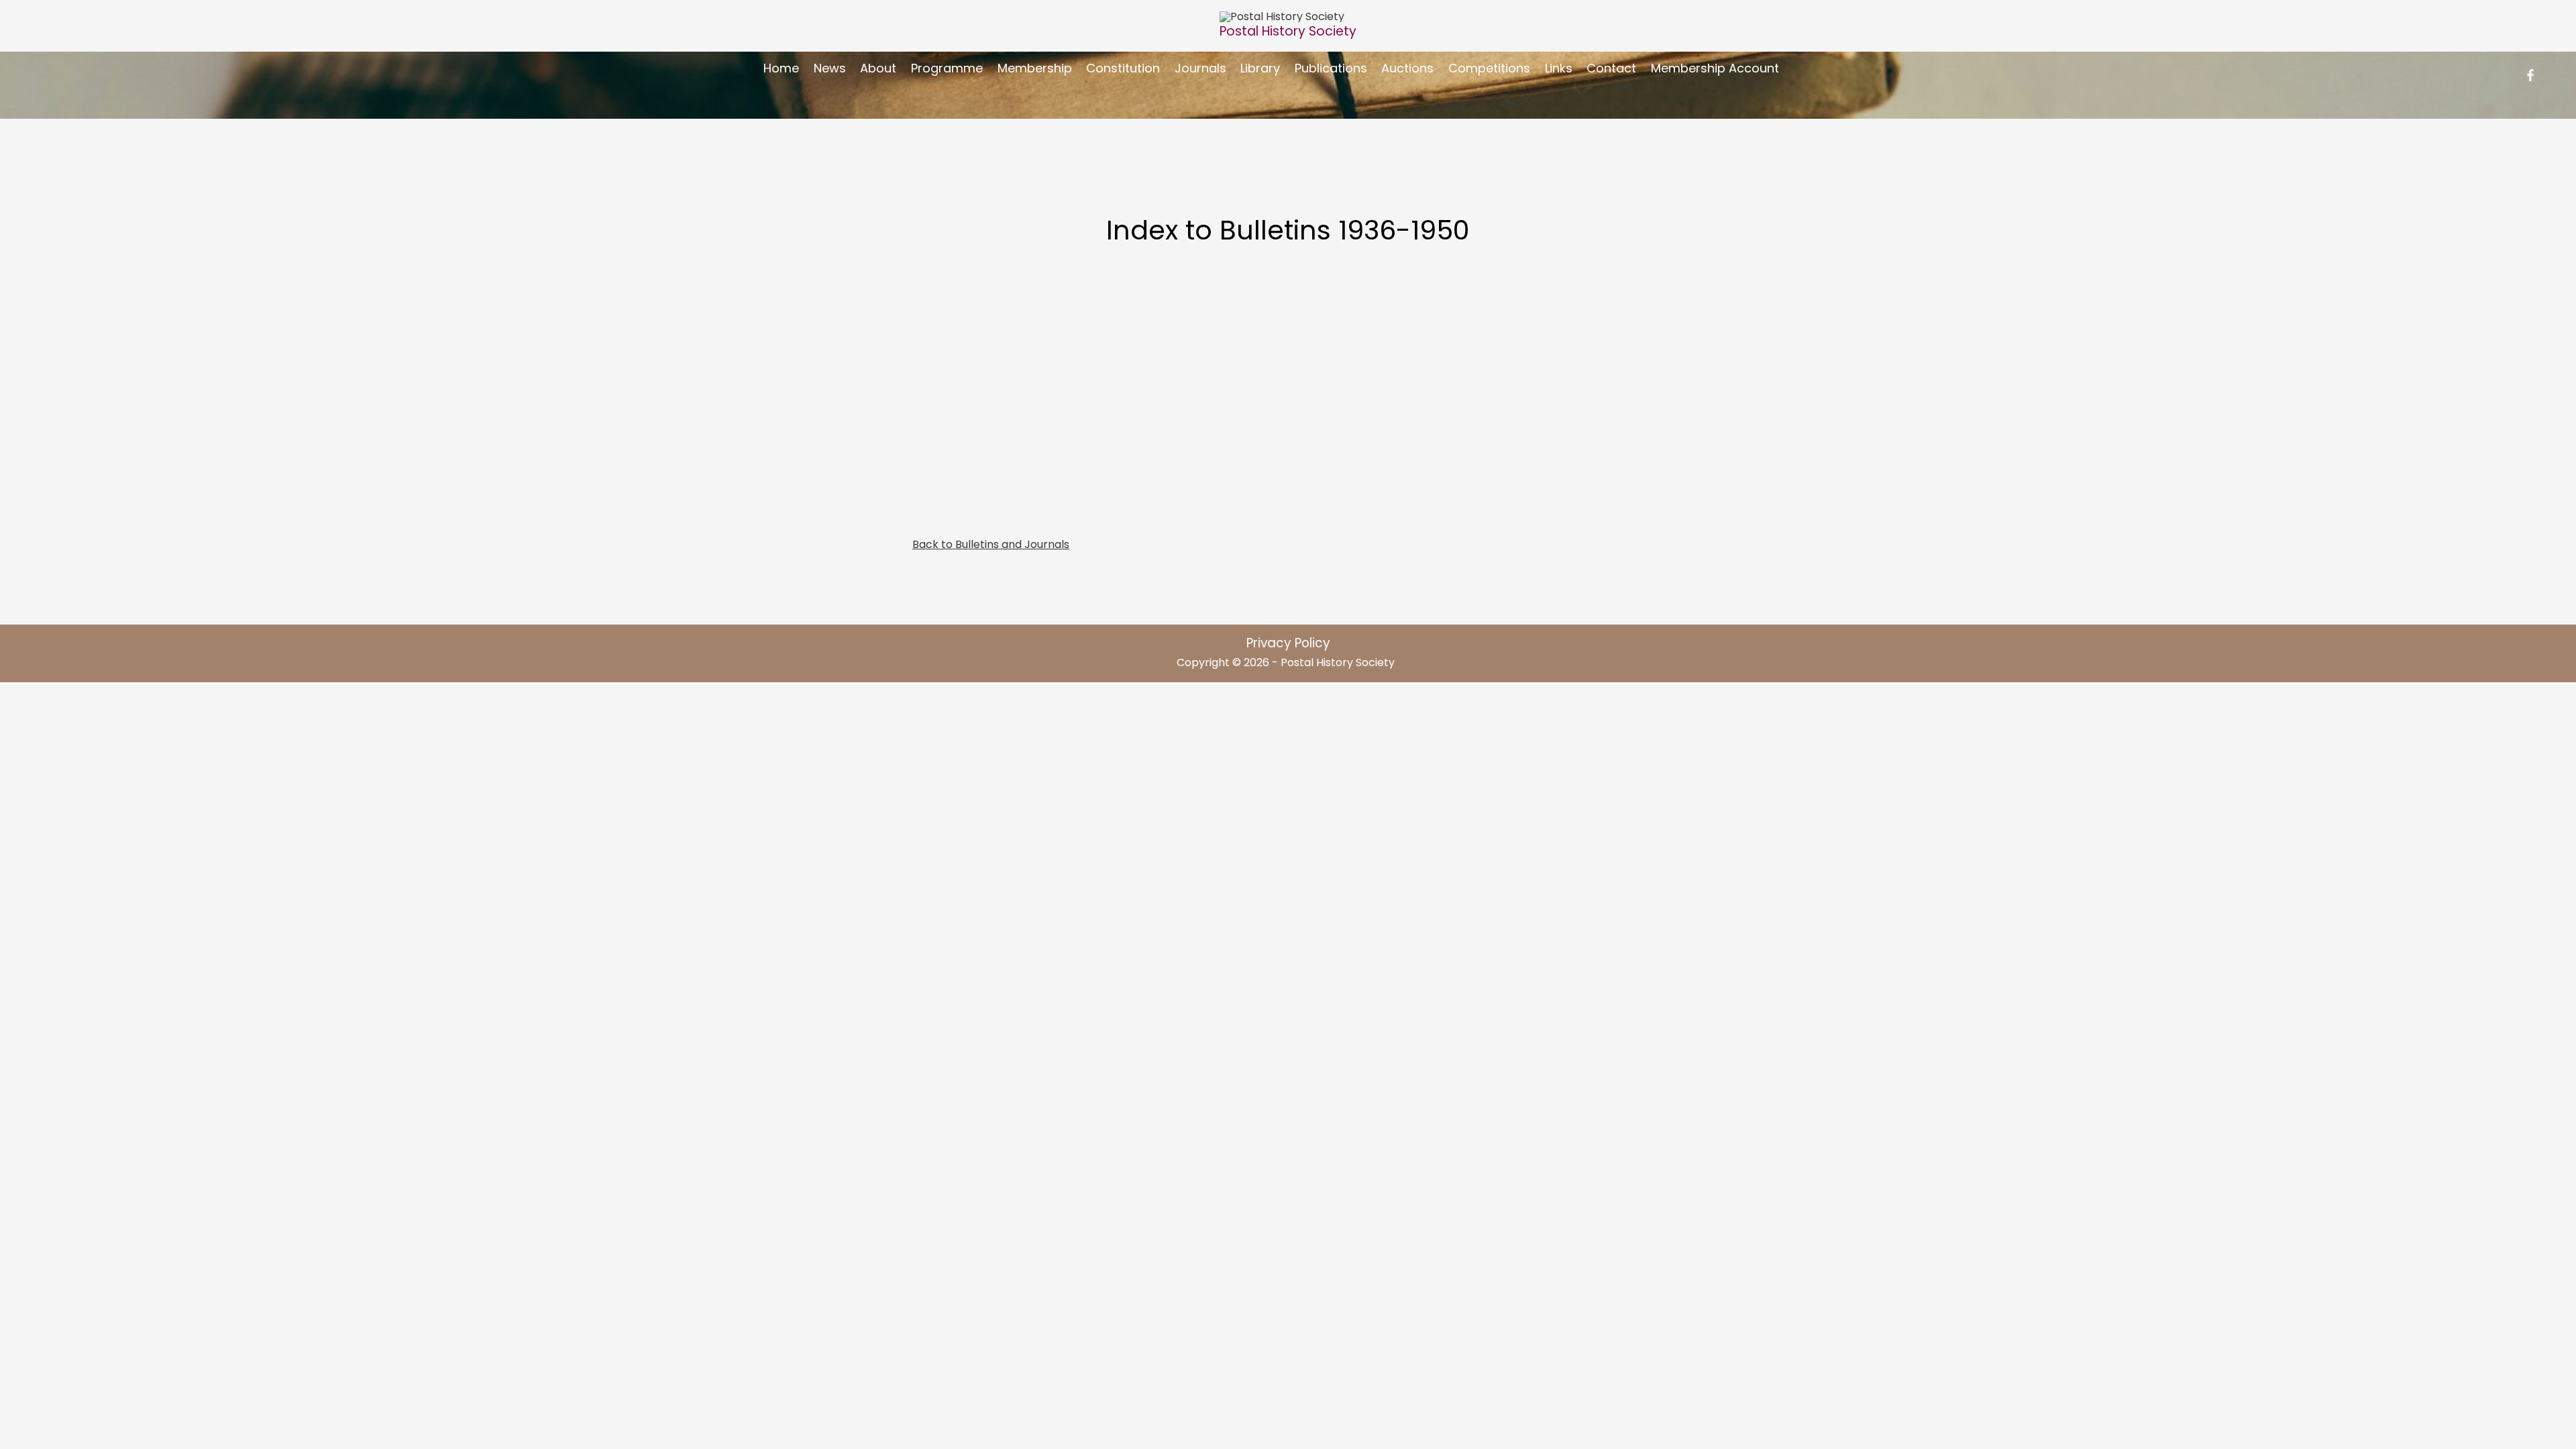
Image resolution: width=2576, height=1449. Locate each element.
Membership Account (1715, 68)
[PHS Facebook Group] (2530, 75)
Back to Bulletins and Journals (991, 544)
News (830, 68)
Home (781, 68)
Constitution (1123, 68)
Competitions (1489, 68)
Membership (1035, 68)
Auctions (1407, 68)
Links (1559, 68)
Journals (1200, 68)
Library (1260, 68)
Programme (947, 68)
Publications (1331, 68)
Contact (1611, 68)
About (878, 68)
